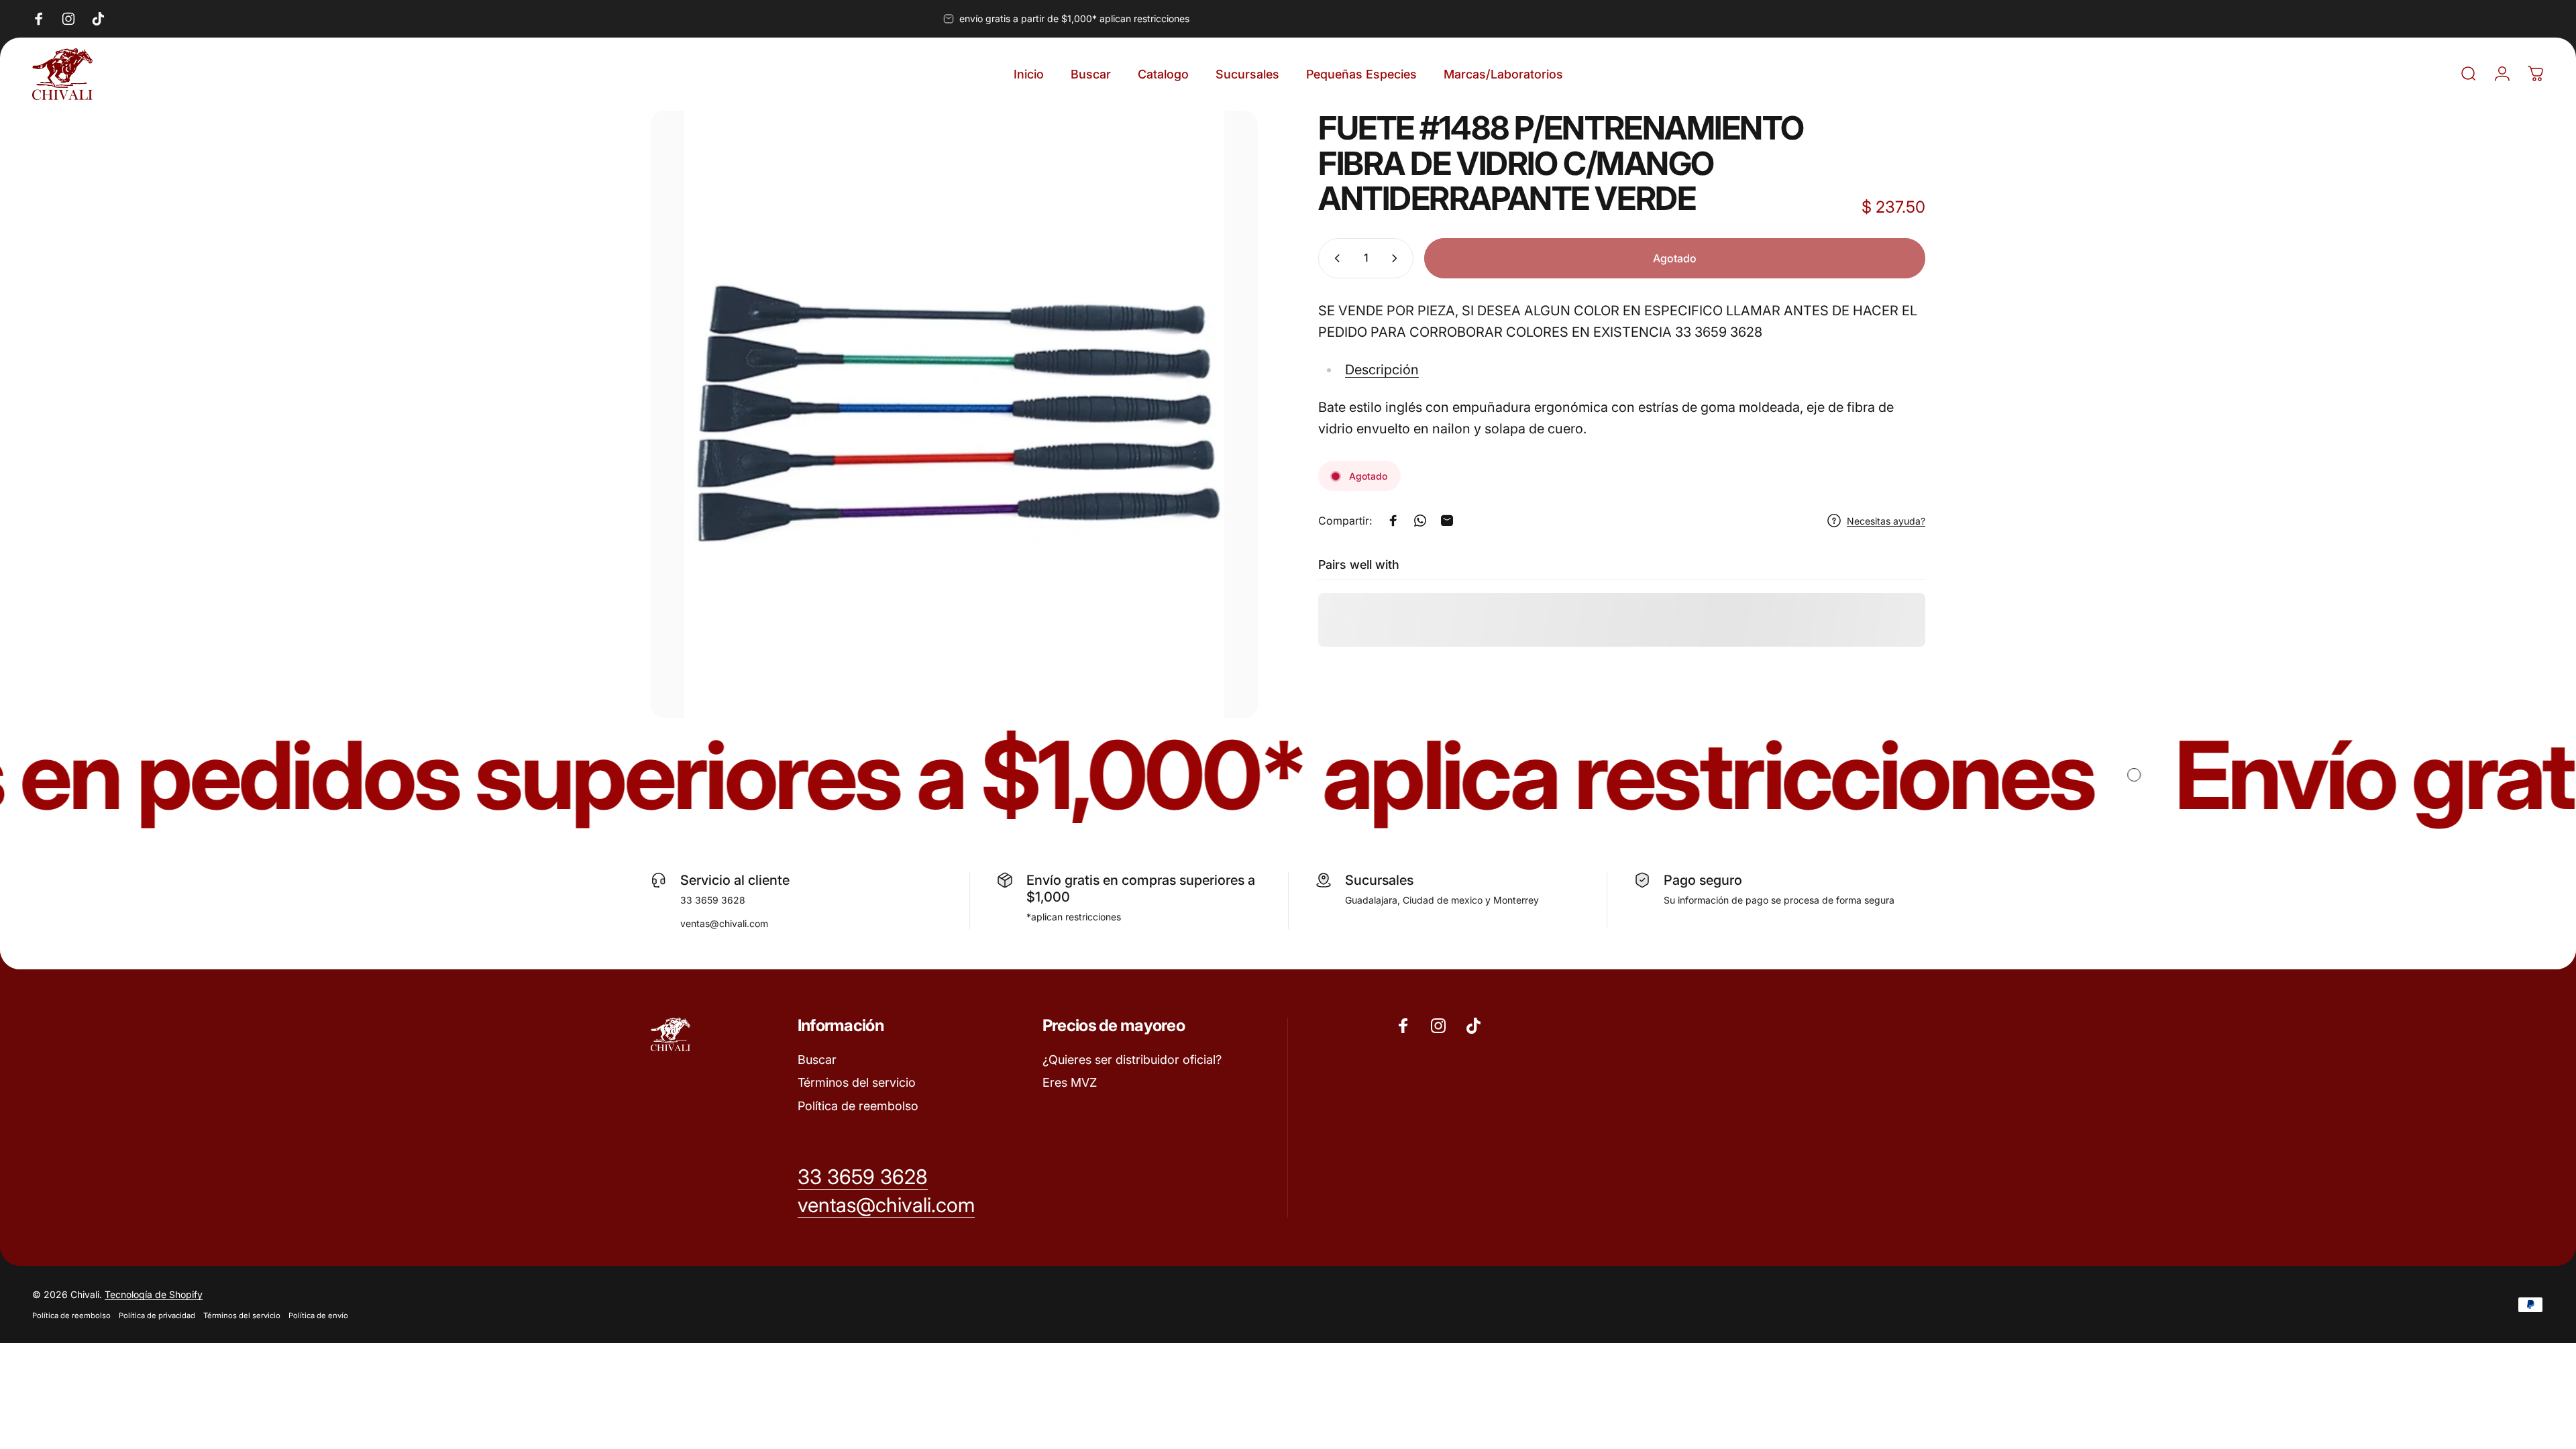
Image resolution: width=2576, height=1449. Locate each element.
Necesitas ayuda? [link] (1886, 521)
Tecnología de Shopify (154, 1294)
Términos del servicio (857, 1082)
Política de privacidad (157, 1316)
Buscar (817, 1060)
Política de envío (318, 1316)
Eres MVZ (1070, 1082)
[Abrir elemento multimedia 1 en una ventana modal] (954, 414)
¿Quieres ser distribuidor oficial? (1132, 1060)
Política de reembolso (858, 1106)
